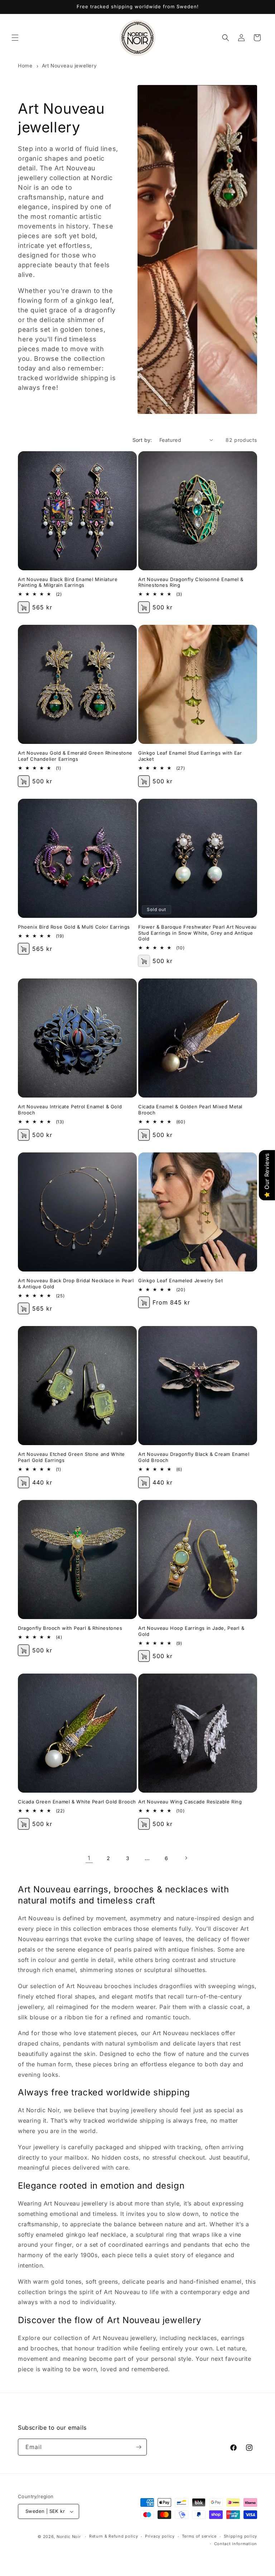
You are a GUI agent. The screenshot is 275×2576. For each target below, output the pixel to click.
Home (25, 66)
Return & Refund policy (114, 2536)
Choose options (144, 607)
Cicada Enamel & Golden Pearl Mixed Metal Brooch (190, 1110)
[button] (15, 38)
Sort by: (142, 440)
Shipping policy (241, 2536)
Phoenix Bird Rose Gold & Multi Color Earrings (74, 927)
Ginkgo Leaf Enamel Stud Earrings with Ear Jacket (190, 756)
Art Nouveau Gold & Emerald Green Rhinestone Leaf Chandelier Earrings (75, 756)
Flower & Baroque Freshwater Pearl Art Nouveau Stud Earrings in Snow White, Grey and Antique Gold (197, 933)
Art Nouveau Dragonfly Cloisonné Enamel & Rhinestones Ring (191, 582)
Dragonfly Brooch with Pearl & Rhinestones (70, 1628)
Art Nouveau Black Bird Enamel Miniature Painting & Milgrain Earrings (68, 582)
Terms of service (199, 2536)
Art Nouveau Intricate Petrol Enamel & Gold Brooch (70, 1110)
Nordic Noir (69, 2537)
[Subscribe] (139, 2447)
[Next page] (186, 1858)
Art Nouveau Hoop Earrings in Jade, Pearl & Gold (191, 1631)
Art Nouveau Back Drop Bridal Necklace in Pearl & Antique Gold (76, 1284)
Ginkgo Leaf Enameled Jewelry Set (180, 1280)
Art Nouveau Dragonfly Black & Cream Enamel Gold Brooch (194, 1457)
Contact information (236, 2544)
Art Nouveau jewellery (69, 66)
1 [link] (89, 1858)
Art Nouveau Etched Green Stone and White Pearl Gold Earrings (71, 1457)
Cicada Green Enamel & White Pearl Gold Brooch (77, 1802)
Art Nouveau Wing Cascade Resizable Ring (190, 1802)
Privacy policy (160, 2536)
